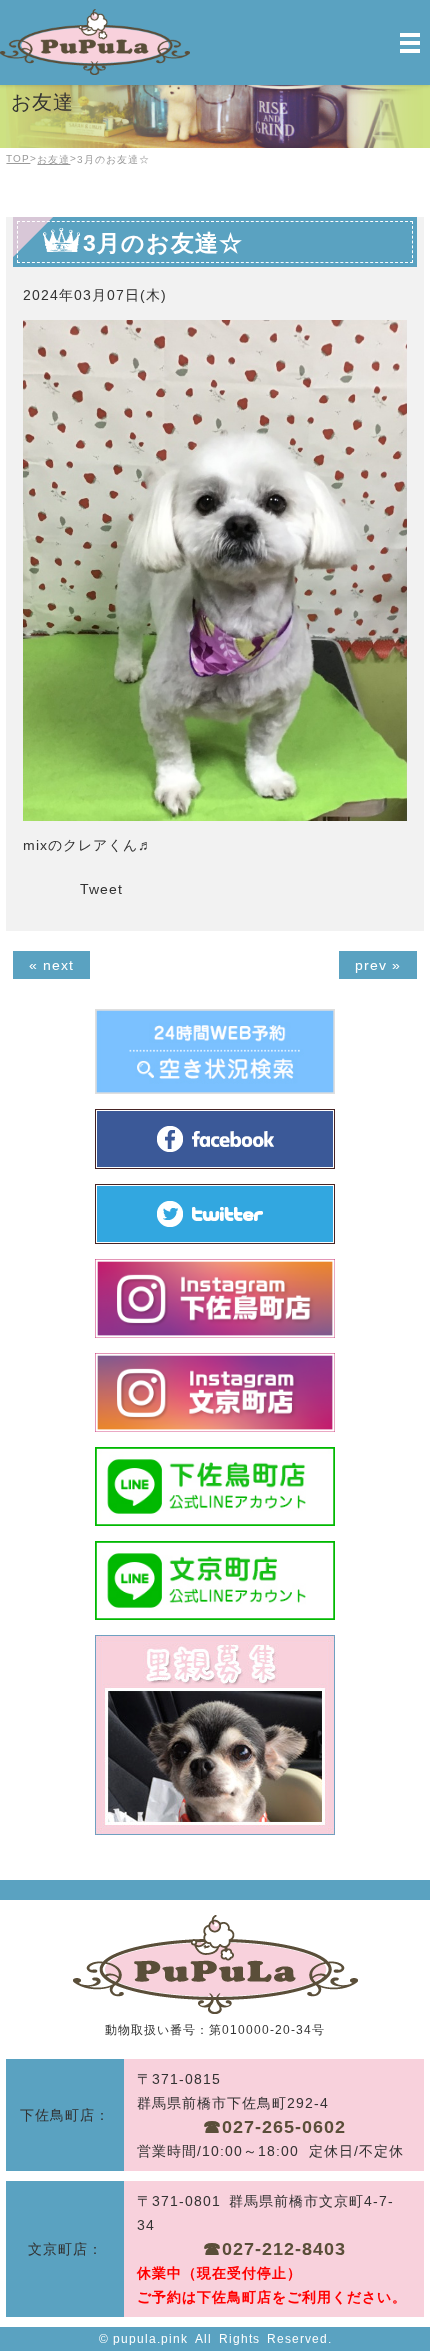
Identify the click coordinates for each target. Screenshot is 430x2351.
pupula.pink (150, 2339)
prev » (378, 965)
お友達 (53, 159)
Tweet (101, 889)
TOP (18, 158)
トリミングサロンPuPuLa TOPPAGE (215, 1964)
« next (51, 965)
